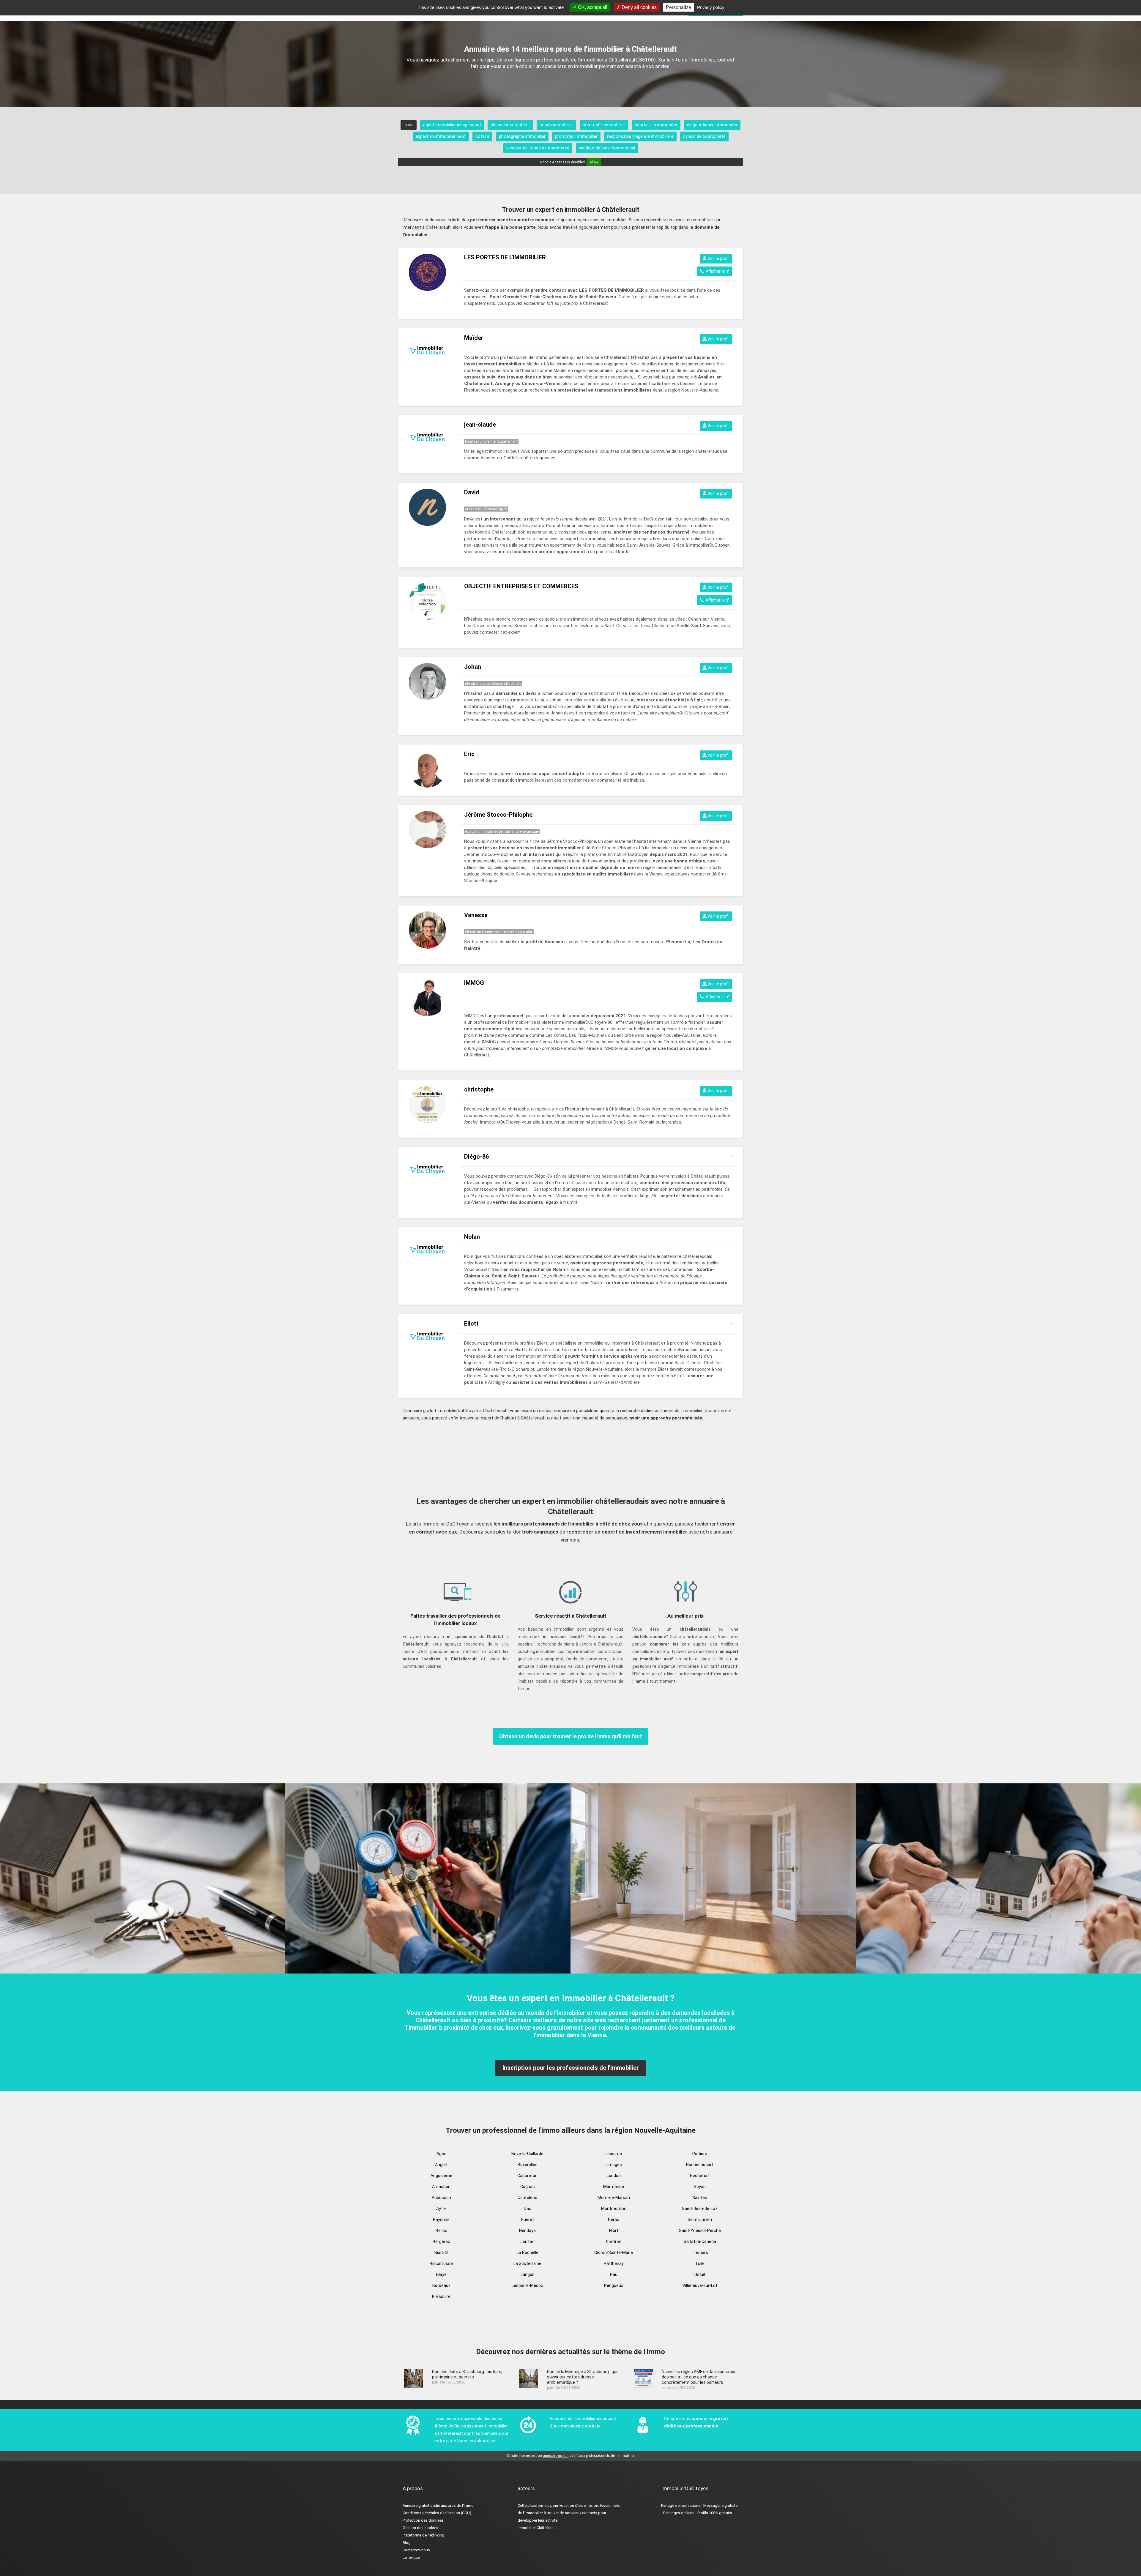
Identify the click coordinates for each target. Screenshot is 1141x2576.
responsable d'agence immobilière (640, 136)
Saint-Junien (700, 2220)
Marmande (614, 2187)
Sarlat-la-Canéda (700, 2241)
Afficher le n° (717, 271)
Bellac (441, 2230)
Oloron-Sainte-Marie (614, 2252)
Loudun (614, 2176)
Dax (527, 2209)
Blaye (441, 2274)
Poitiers (700, 2154)
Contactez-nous (416, 2550)
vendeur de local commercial (607, 148)
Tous (409, 125)
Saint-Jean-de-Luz (700, 2209)
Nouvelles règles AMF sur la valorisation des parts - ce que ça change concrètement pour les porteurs (699, 2377)
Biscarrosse (441, 2263)
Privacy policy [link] (711, 7)
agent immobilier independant (452, 125)
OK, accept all (592, 7)
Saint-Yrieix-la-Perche (700, 2230)
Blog (407, 2543)
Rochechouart (700, 2165)
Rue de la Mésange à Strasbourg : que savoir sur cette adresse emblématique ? (583, 2377)
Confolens (527, 2198)
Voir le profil (718, 258)
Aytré (441, 2209)
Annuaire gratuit (416, 2505)
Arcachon (441, 2187)
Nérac (614, 2220)
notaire (482, 136)
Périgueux (614, 2285)
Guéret (527, 2220)
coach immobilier (556, 125)
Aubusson (441, 2198)
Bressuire (441, 2296)
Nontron (614, 2241)
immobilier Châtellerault (538, 2528)
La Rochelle (528, 2252)
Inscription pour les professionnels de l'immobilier (571, 2068)
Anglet (441, 2165)
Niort (614, 2230)
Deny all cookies (639, 7)
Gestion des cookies (420, 2528)
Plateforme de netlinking (423, 2535)
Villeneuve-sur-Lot (700, 2285)
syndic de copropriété (704, 136)
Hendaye (527, 2230)
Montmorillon (614, 2209)
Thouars (700, 2252)
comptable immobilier (604, 125)
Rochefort (700, 2176)
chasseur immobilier (510, 125)
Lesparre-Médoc (527, 2285)
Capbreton (527, 2176)
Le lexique (411, 2557)
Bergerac (441, 2241)
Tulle (700, 2263)
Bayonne (441, 2220)
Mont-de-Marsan (614, 2198)
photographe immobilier (522, 136)
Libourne (614, 2154)
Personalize (679, 7)
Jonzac (527, 2241)
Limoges (614, 2165)
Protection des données (423, 2520)
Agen (441, 2154)
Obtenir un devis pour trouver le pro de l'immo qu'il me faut (571, 1736)
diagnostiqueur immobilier (712, 125)
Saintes (700, 2198)
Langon (528, 2274)
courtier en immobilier (656, 125)
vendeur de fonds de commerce (538, 148)
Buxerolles (528, 2165)
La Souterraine (527, 2263)
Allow (594, 162)
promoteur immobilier (576, 136)
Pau (614, 2274)
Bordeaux (441, 2285)
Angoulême (441, 2176)
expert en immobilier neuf (441, 136)
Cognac (528, 2187)
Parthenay (614, 2263)
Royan (700, 2187)
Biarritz (441, 2252)
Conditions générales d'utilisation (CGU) (437, 2513)
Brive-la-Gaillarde (527, 2154)
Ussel (700, 2274)
